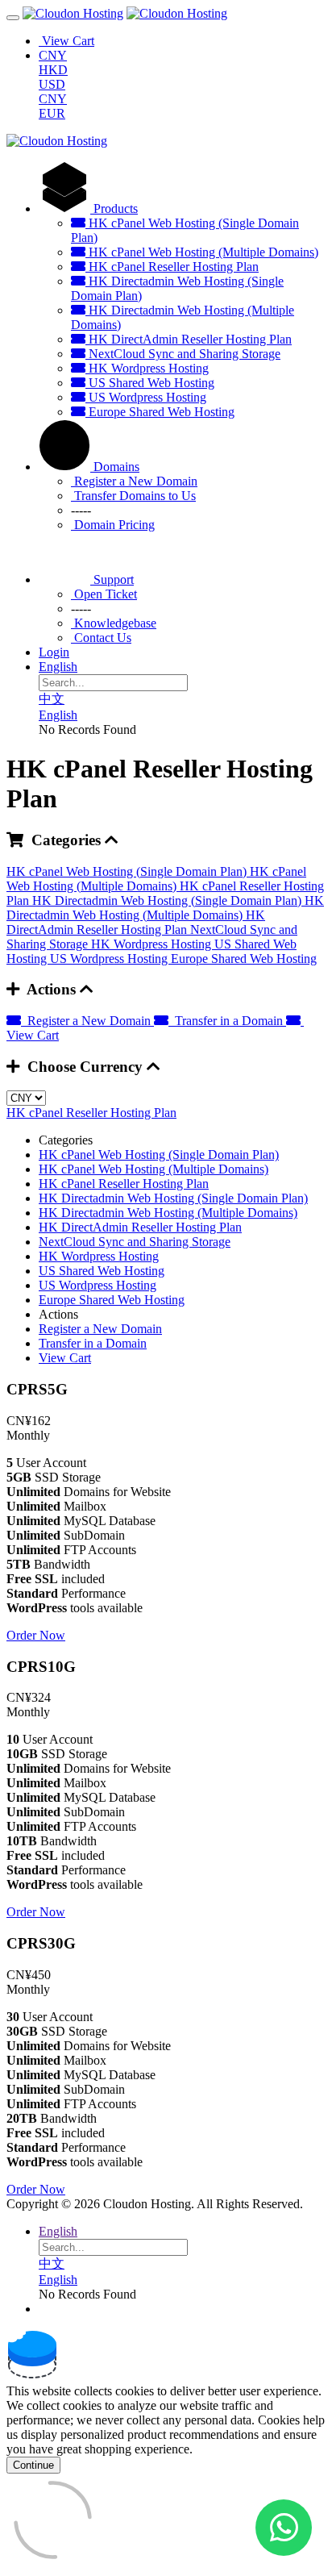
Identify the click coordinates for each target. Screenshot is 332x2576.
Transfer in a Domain (227, 1021)
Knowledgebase (114, 623)
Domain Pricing (113, 525)
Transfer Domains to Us (133, 496)
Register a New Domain (134, 481)
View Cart (65, 1358)
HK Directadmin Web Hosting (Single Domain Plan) (168, 900)
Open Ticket (104, 594)
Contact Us (101, 638)
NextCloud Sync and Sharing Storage (183, 354)
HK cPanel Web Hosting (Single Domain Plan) (128, 871)
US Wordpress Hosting (146, 397)
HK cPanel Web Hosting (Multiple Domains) (202, 252)
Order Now (36, 1635)
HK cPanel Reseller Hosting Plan (172, 267)
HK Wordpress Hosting (147, 368)
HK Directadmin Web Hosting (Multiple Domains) (165, 908)
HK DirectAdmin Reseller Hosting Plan (189, 339)
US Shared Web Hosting (150, 383)
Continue (33, 2465)
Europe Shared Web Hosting (160, 412)
